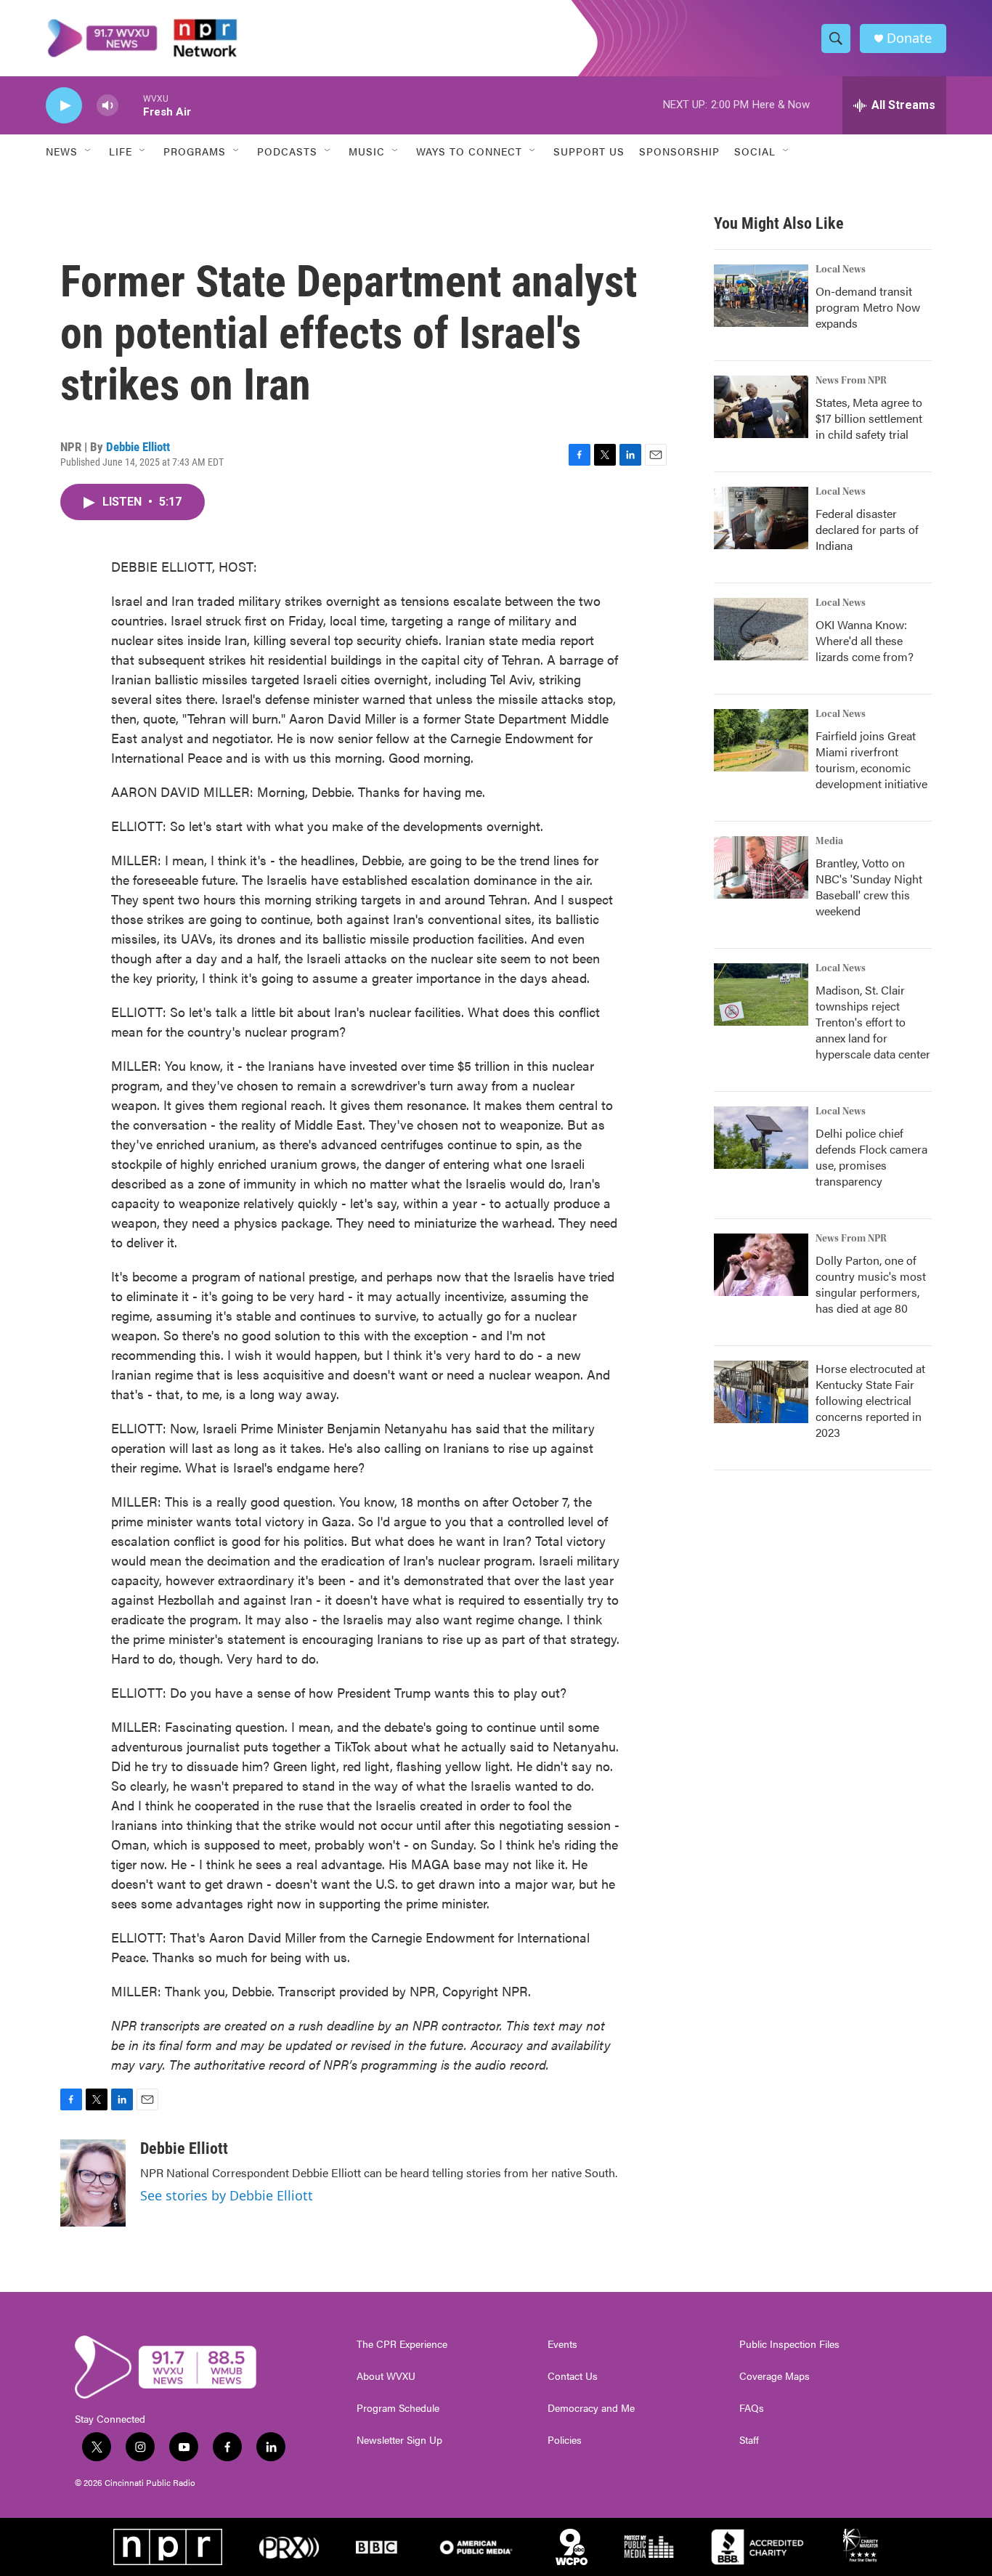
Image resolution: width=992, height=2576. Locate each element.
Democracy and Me (591, 2408)
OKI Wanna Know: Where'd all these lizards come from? (865, 640)
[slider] (131, 105)
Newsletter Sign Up (399, 2440)
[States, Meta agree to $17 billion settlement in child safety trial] (761, 407)
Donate (909, 38)
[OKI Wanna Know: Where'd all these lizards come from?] (761, 629)
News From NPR (851, 381)
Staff (749, 2440)
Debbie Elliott (138, 447)
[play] (64, 106)
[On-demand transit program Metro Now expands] (761, 296)
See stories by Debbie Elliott (227, 2195)
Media (829, 841)
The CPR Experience (402, 2344)
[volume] (107, 106)
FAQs (752, 2408)
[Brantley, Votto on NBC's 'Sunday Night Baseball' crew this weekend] (761, 867)
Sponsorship (679, 151)
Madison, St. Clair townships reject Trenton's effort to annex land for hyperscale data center (873, 1022)
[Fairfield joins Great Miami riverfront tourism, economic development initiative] (761, 740)
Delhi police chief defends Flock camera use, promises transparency (871, 1157)
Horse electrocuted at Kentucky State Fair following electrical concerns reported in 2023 (870, 1400)
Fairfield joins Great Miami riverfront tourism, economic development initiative (871, 760)
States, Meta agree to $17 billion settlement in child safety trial (869, 418)
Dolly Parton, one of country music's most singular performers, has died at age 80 (871, 1284)
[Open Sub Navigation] (89, 151)
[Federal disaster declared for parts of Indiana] (761, 518)
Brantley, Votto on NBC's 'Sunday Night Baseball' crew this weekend (869, 887)
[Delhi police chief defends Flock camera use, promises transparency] (761, 1138)
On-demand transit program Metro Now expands (868, 307)
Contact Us (573, 2376)
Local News (841, 270)
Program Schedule (398, 2408)
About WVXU (386, 2376)
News (62, 151)
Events (562, 2344)
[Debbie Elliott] (93, 2183)
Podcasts (287, 151)
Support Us (589, 151)
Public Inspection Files (789, 2344)
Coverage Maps (775, 2376)
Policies (565, 2440)
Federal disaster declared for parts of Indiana (867, 529)
